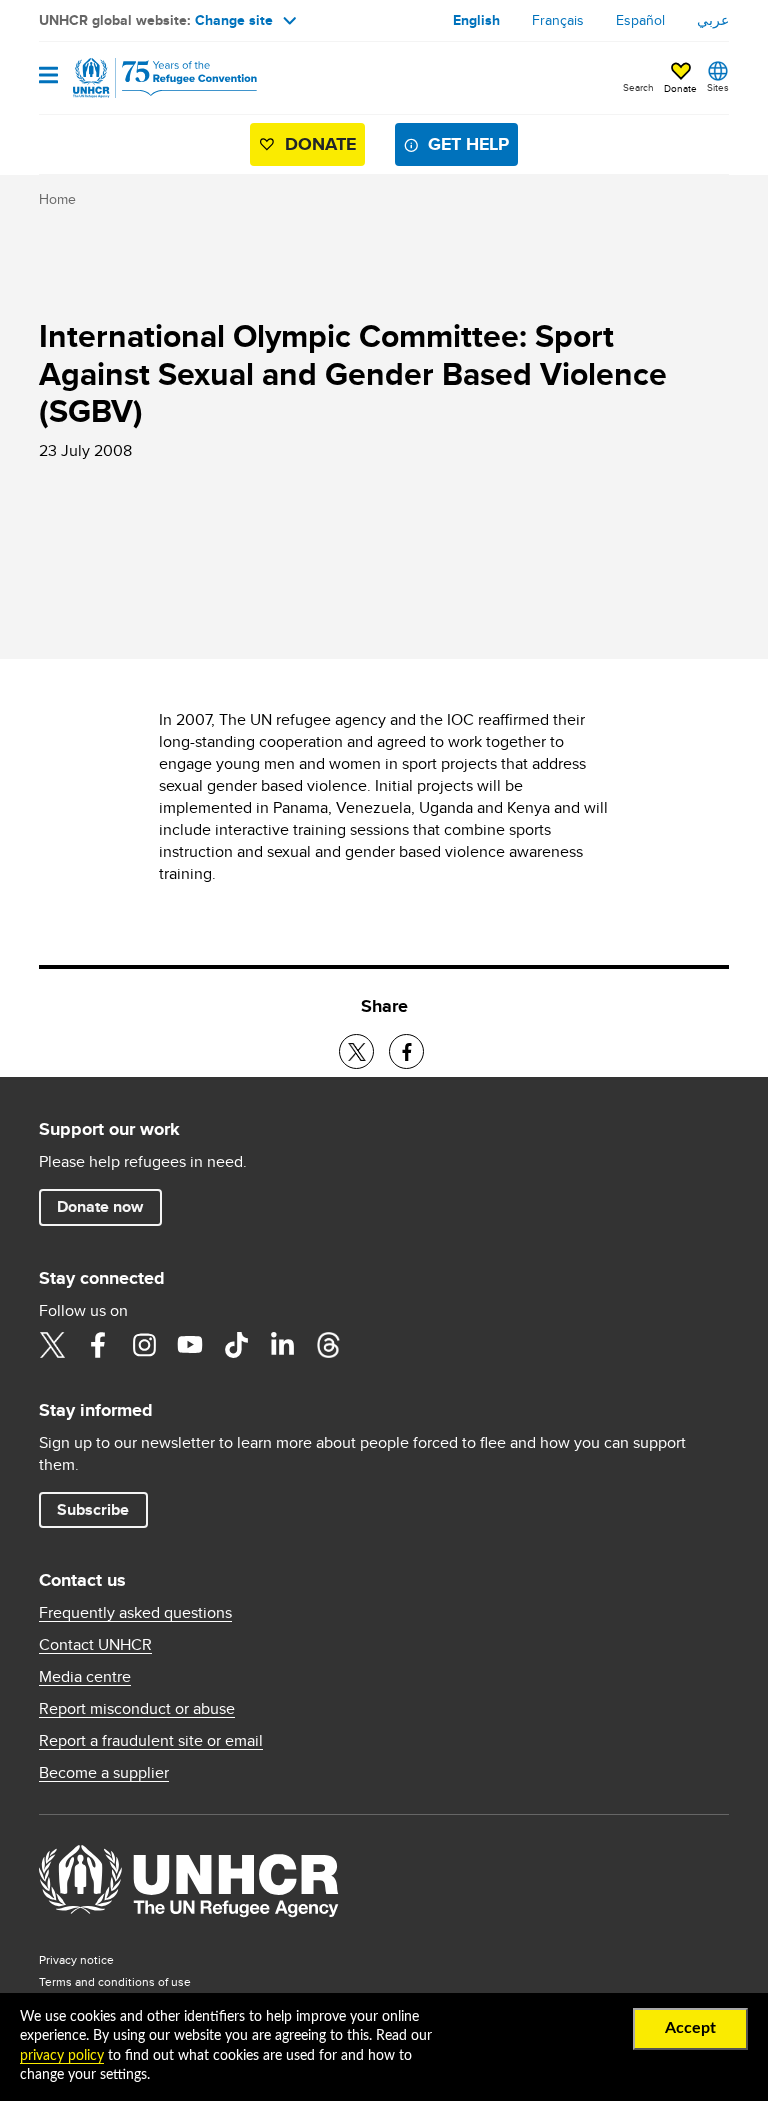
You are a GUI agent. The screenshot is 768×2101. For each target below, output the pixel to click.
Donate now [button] (100, 1206)
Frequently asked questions (135, 1613)
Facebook (98, 1345)
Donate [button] (680, 88)
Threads (328, 1345)
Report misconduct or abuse (137, 1709)
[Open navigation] (48, 76)
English (476, 20)
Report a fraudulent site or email (151, 1741)
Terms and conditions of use (115, 1981)
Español (640, 20)
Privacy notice (76, 1959)
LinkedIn (282, 1345)
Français (558, 20)
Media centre (85, 1677)
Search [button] (638, 87)
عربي (713, 20)
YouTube (190, 1345)
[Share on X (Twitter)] (356, 1051)
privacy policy (62, 2056)
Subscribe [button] (93, 1509)
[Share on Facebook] (406, 1051)
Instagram (144, 1345)
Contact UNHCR (95, 1645)
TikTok (236, 1345)
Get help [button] (468, 144)
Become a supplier (104, 1773)
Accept (690, 2028)
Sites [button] (718, 87)
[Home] (141, 78)
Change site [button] (234, 20)
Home (57, 199)
